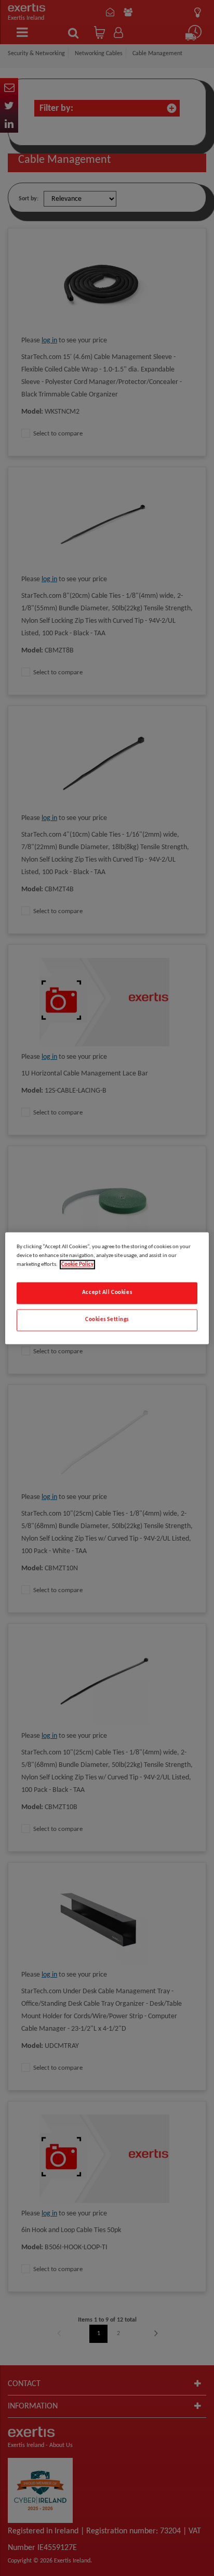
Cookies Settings (107, 1319)
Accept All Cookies (107, 1292)
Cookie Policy (77, 1264)
